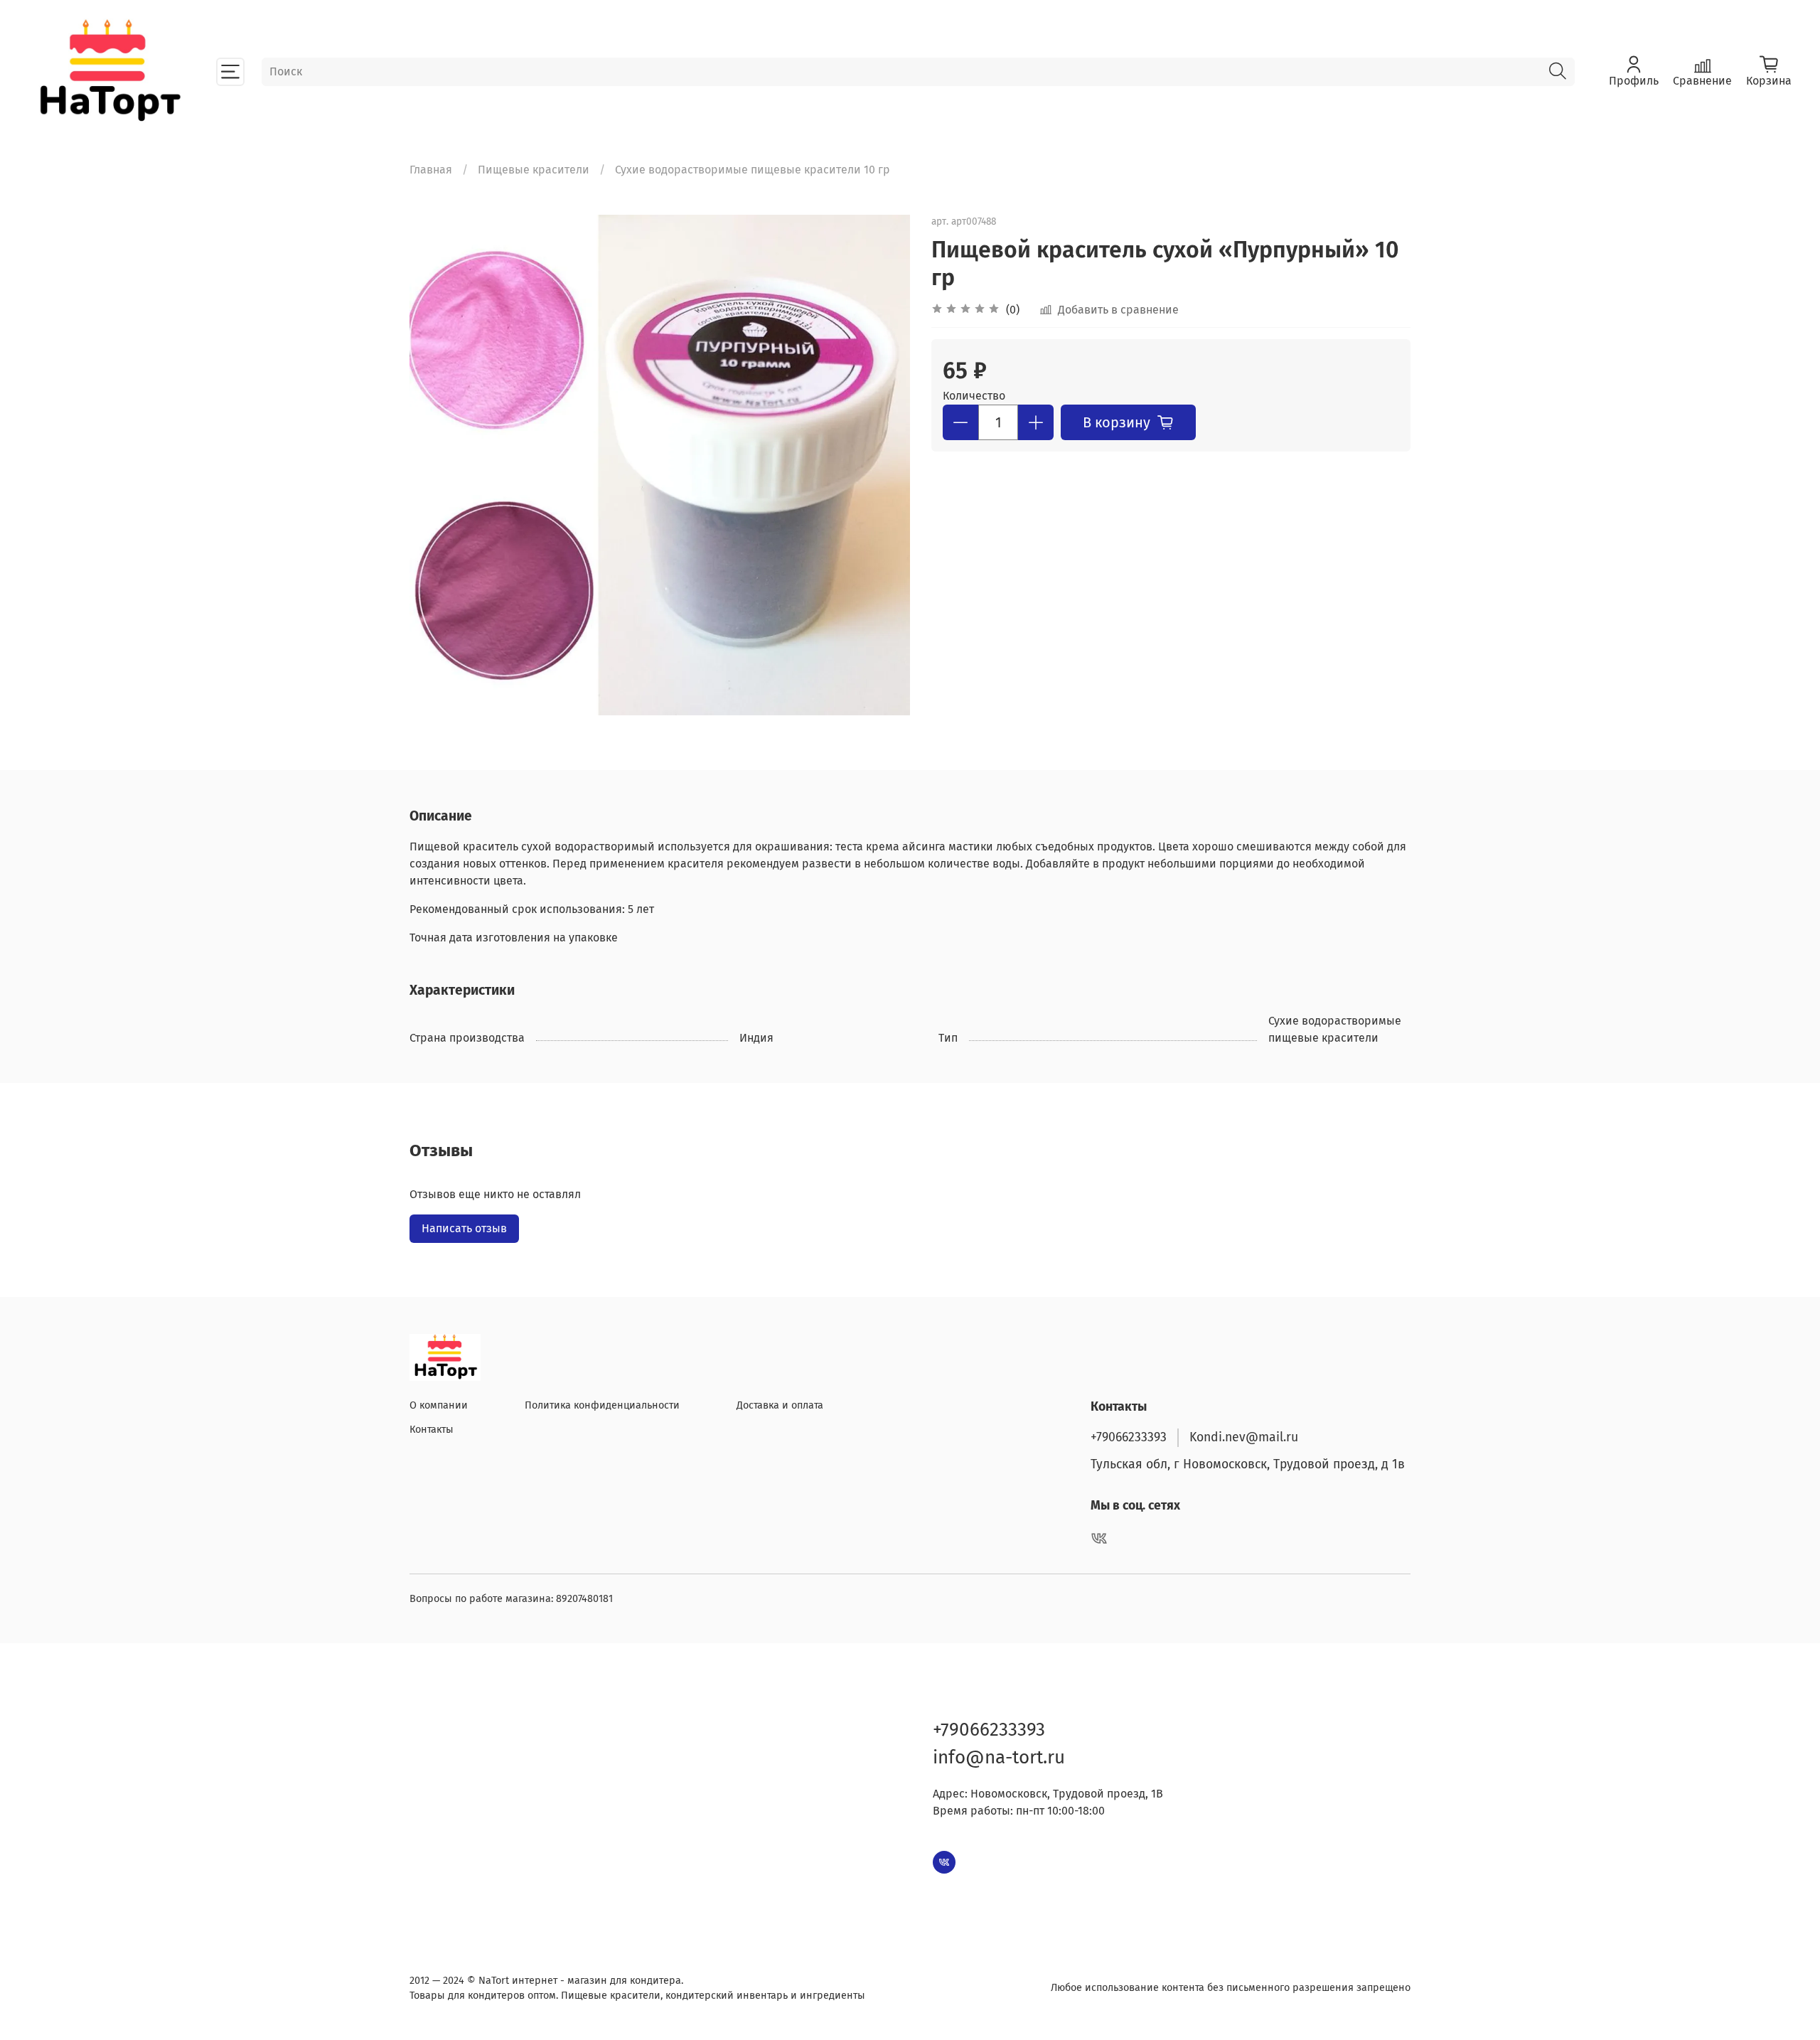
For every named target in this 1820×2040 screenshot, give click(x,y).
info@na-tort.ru (999, 1757)
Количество (974, 396)
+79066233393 (1129, 1437)
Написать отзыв (464, 1228)
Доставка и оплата (780, 1405)
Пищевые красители (534, 170)
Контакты (432, 1430)
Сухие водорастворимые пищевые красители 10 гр (753, 170)
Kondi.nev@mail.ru (1244, 1437)
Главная (431, 170)
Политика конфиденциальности (602, 1405)
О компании (439, 1405)
